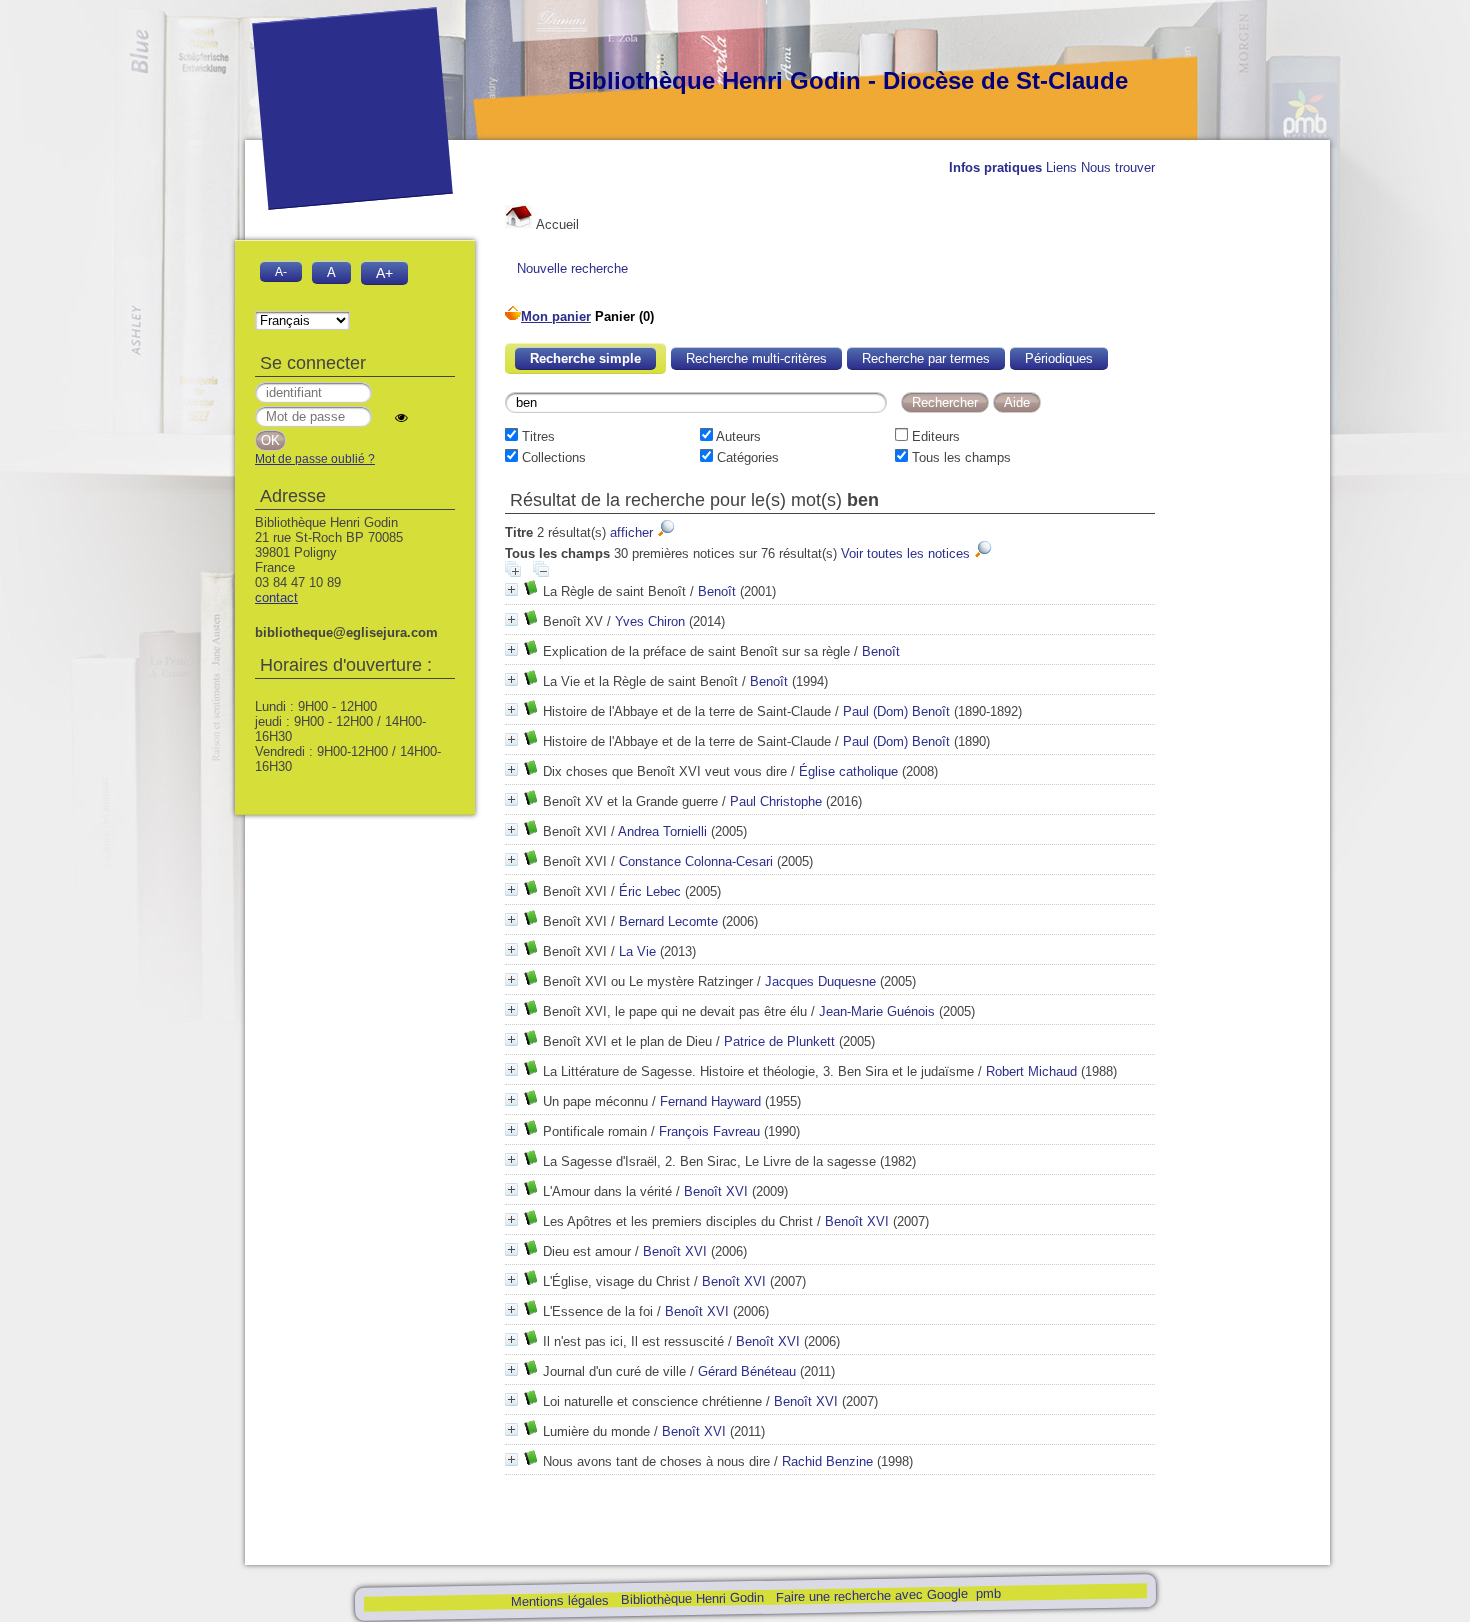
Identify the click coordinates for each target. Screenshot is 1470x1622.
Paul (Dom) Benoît (896, 711)
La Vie (637, 951)
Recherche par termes (926, 358)
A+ (384, 273)
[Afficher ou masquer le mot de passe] (401, 417)
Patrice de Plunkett (779, 1041)
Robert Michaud (1031, 1071)
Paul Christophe (776, 801)
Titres (536, 436)
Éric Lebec (650, 891)
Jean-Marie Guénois (877, 1011)
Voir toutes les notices (907, 553)
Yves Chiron (650, 621)
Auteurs (737, 436)
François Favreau (709, 1131)
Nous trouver (1118, 167)
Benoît (717, 591)
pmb (987, 1593)
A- (281, 271)
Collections (552, 457)
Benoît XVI (716, 1191)
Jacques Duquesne (820, 981)
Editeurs (934, 436)
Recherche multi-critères (756, 358)
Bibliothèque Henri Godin (691, 1598)
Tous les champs (959, 457)
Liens (1061, 167)
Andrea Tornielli (662, 831)
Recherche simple (585, 358)
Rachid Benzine (827, 1461)
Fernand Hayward (710, 1101)
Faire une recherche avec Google (871, 1595)
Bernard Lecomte (668, 921)
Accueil (556, 224)
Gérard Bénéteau (747, 1371)
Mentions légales (559, 1601)
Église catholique (848, 771)
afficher (633, 532)
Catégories (746, 457)
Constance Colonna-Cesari (696, 861)
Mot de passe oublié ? (315, 459)
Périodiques (1059, 358)
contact (276, 597)
